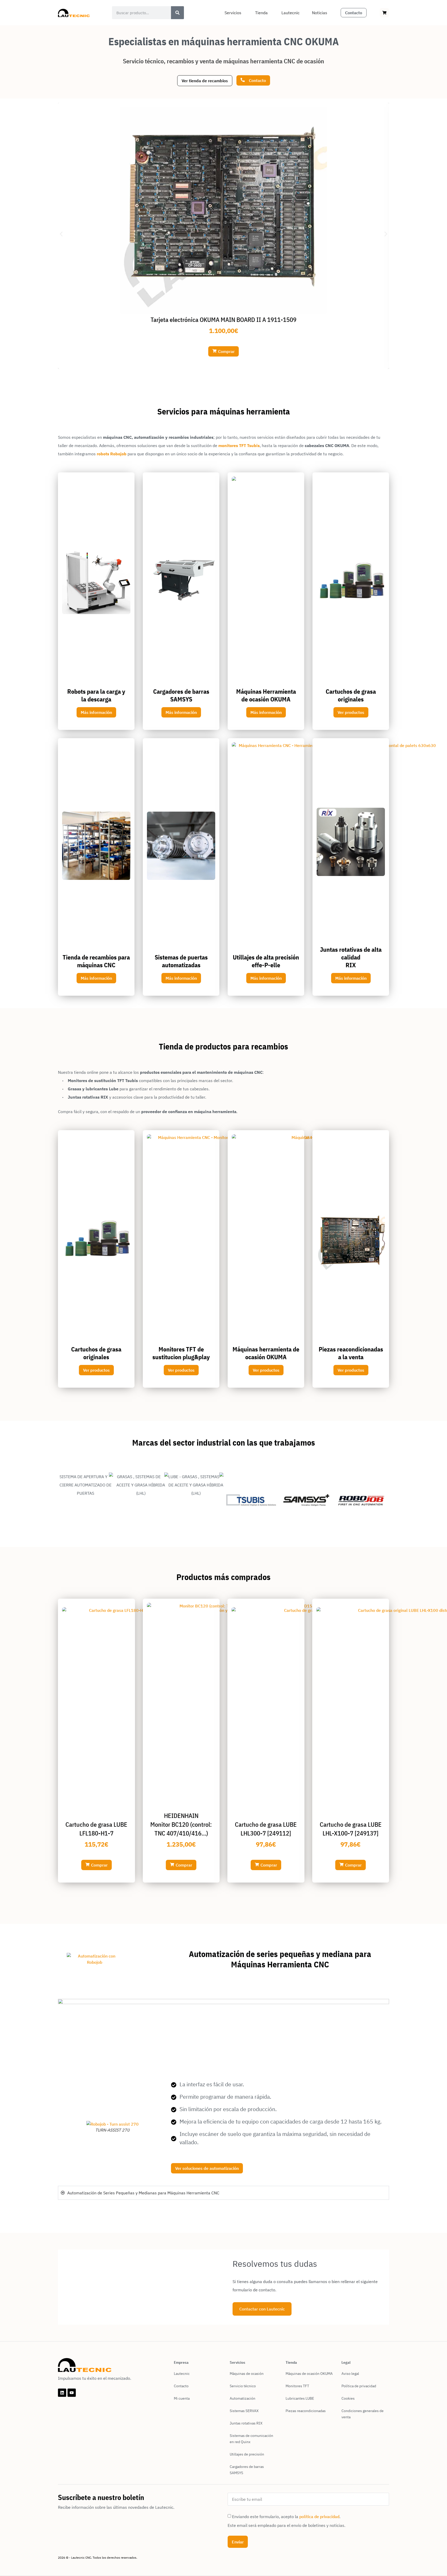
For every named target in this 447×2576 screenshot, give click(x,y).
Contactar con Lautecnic (262, 2309)
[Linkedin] (62, 2393)
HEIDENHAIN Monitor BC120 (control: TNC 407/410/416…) (181, 1824)
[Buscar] (177, 13)
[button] (61, 234)
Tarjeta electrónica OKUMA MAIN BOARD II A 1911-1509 (224, 320)
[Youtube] (72, 2393)
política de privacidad (319, 2517)
